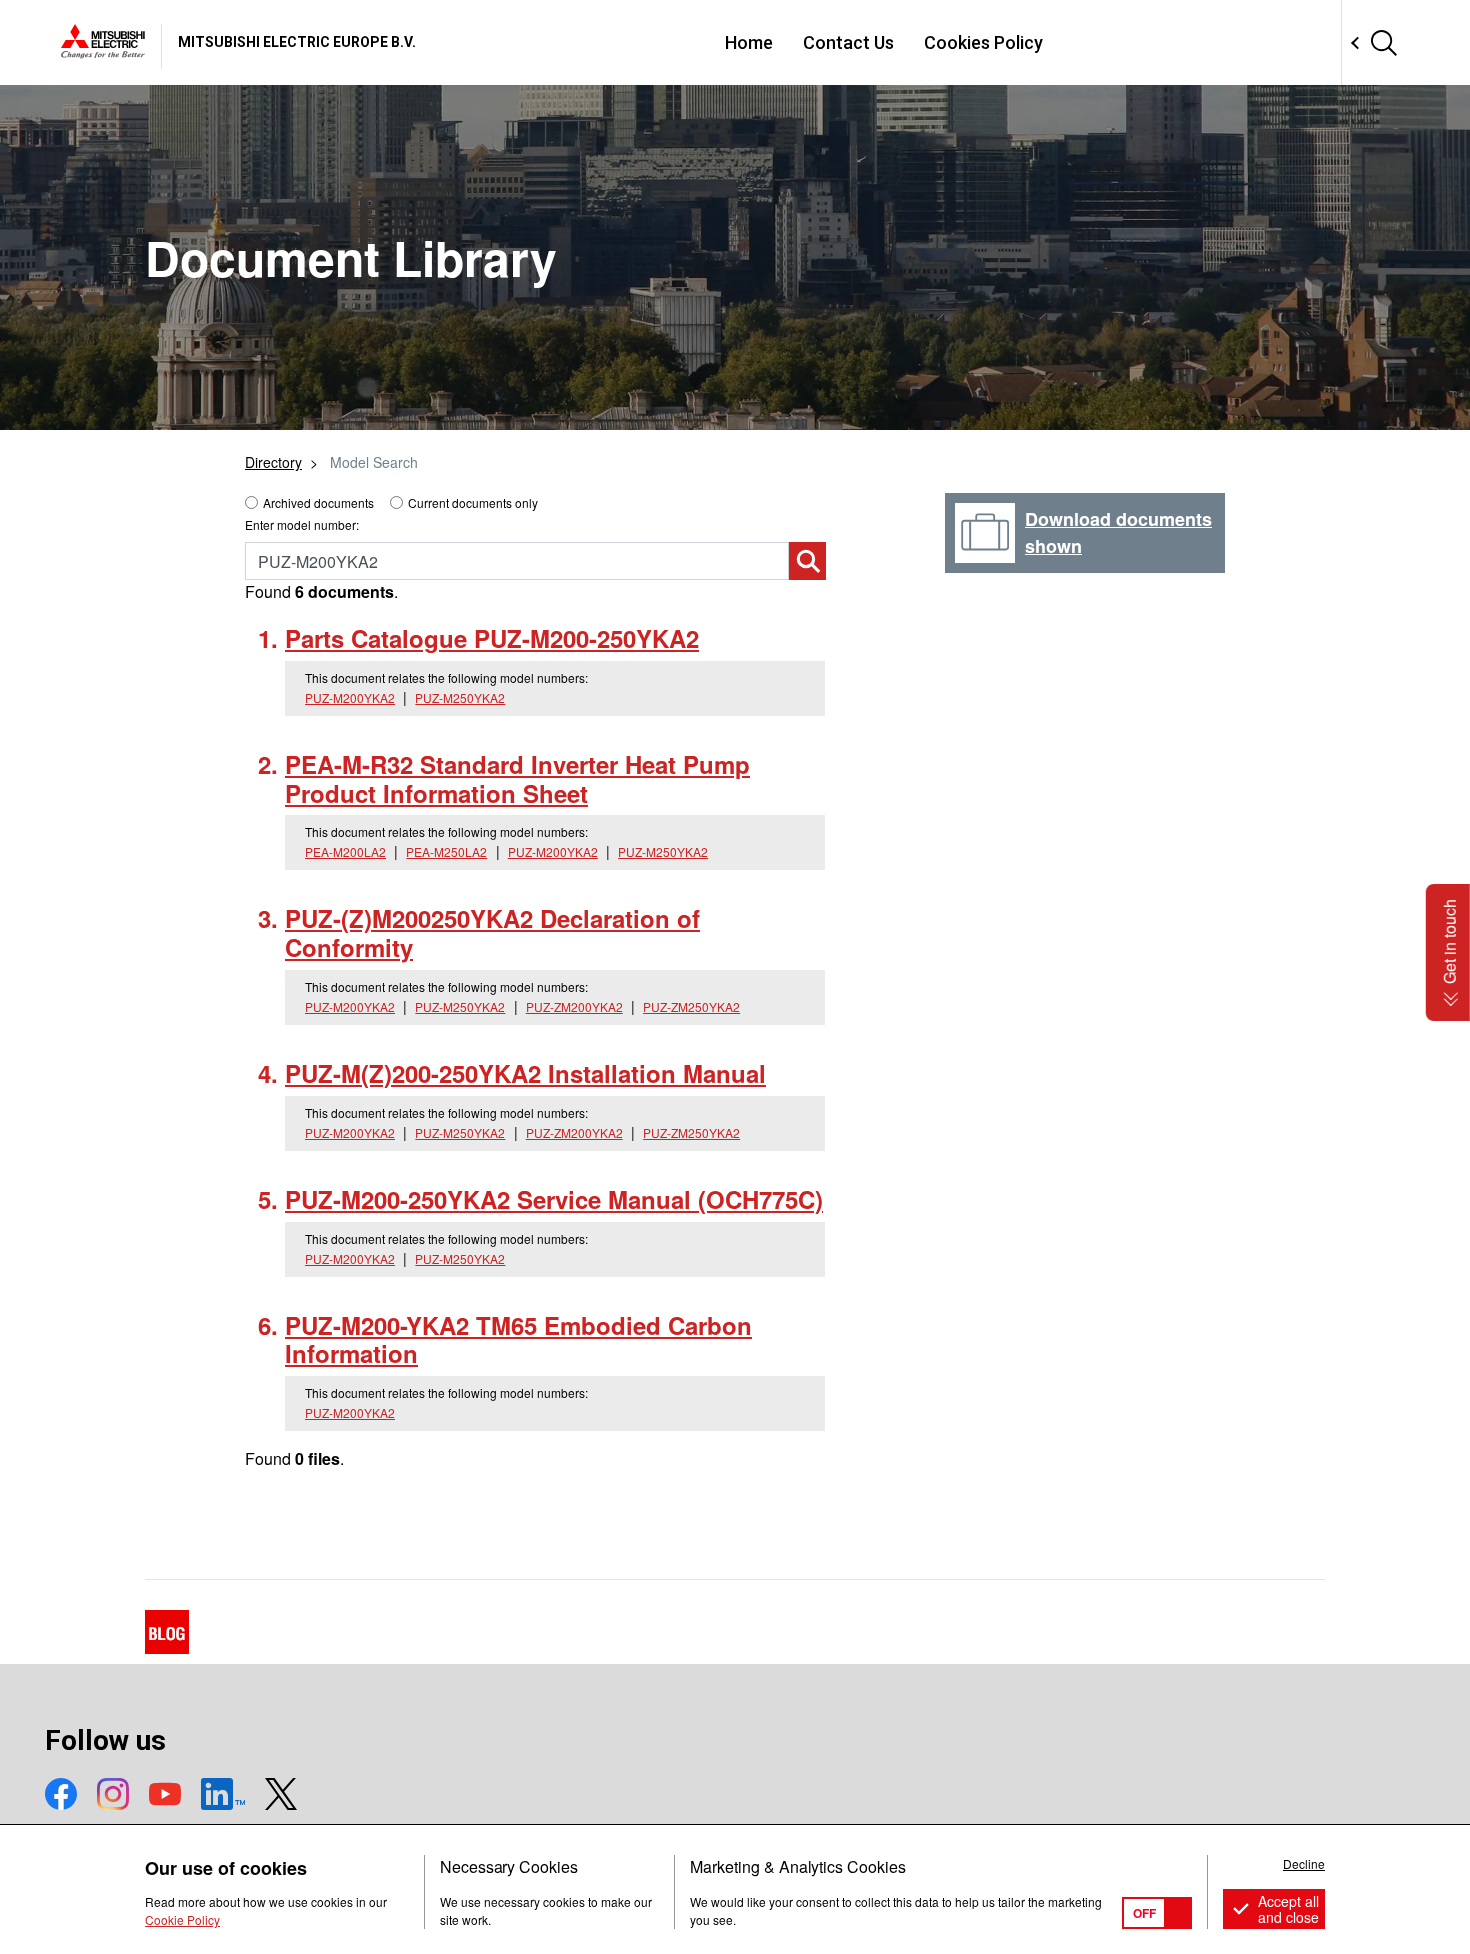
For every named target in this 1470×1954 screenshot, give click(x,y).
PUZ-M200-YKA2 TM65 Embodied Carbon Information (518, 1339)
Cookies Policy (983, 42)
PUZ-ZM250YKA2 (691, 1006)
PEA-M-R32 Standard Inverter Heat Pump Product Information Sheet (517, 778)
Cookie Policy (182, 1919)
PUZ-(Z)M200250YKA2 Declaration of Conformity (492, 932)
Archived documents (318, 502)
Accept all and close (1288, 1909)
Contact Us (848, 42)
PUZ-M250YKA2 (460, 697)
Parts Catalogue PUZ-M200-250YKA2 (492, 638)
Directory (273, 462)
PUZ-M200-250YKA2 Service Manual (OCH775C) (554, 1199)
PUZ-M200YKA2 (350, 697)
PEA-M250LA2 (446, 851)
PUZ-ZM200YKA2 (574, 1006)
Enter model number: (302, 524)
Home (749, 42)
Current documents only (473, 502)
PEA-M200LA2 (345, 851)
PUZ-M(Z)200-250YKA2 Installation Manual (525, 1073)
